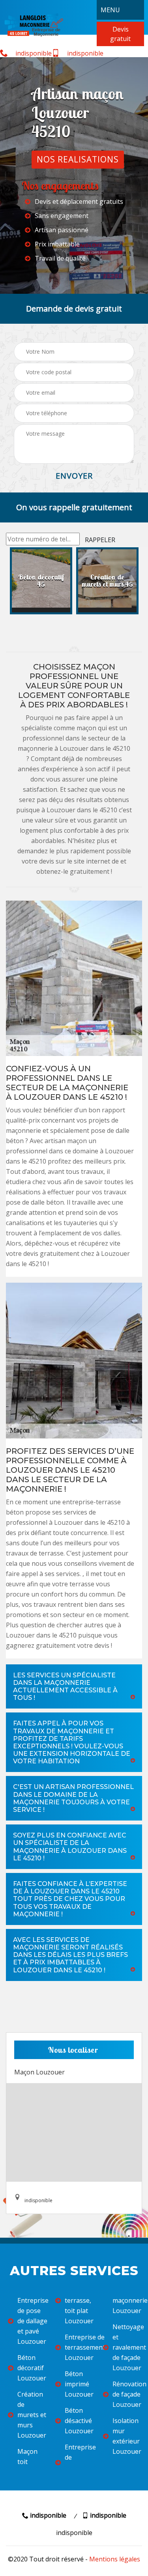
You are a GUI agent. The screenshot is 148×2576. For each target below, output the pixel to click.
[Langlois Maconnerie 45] (34, 24)
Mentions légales (115, 2559)
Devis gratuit (120, 34)
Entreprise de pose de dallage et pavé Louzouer (31, 2321)
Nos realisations (78, 159)
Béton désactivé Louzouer (79, 2421)
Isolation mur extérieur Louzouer (126, 2436)
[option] (41, 581)
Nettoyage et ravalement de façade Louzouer (126, 2347)
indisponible (33, 53)
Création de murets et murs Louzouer (31, 2415)
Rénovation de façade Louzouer (126, 2394)
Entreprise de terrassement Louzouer (79, 2347)
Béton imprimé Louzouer (79, 2384)
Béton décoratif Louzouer (31, 2368)
